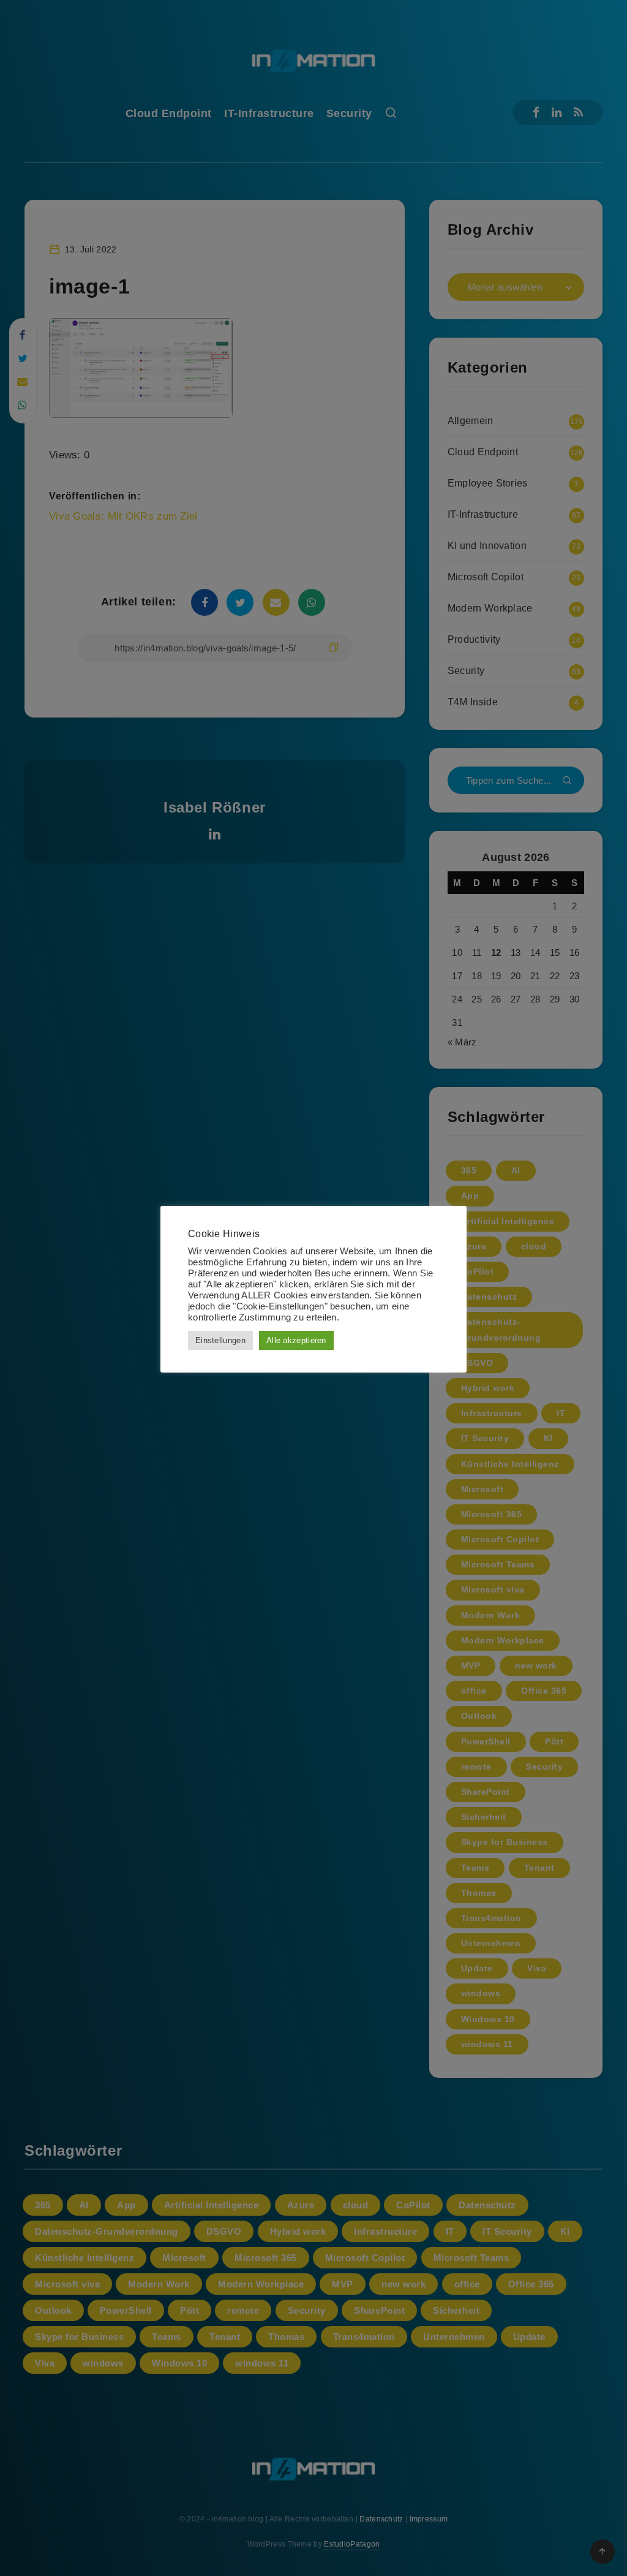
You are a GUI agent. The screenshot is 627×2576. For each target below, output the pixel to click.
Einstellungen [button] (220, 1340)
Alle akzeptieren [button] (296, 1340)
